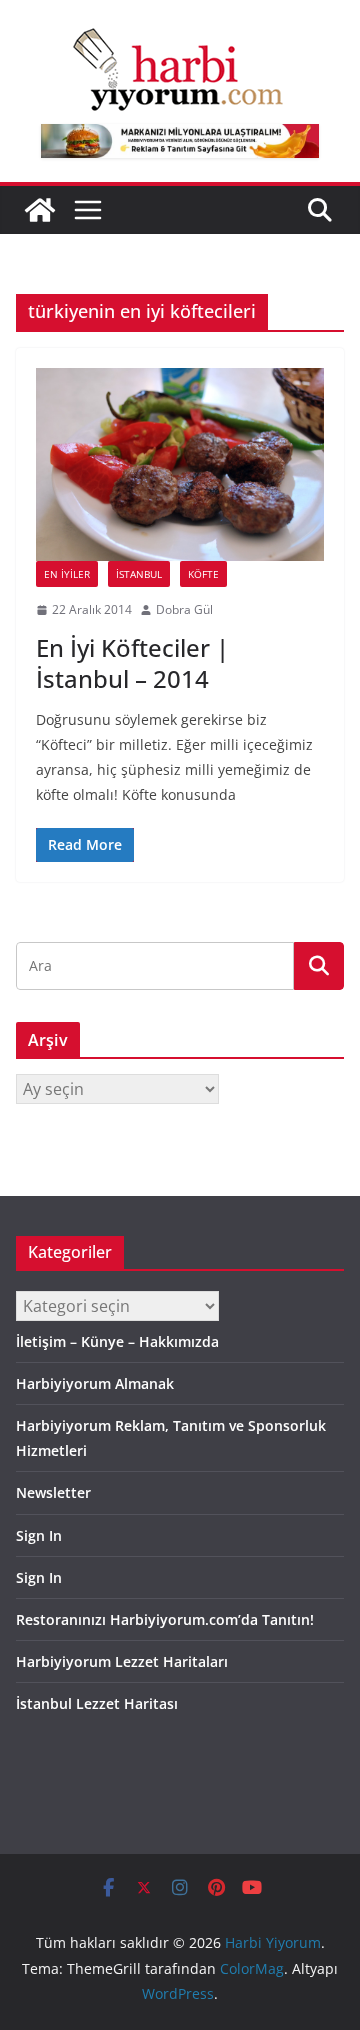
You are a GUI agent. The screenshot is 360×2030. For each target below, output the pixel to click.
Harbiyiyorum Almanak (95, 1383)
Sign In (39, 1535)
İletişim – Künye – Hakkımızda (117, 1341)
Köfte (203, 574)
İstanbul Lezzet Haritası (97, 1703)
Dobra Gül (184, 609)
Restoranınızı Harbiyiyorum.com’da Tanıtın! (165, 1619)
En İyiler (67, 574)
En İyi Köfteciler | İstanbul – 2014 (132, 663)
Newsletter (53, 1492)
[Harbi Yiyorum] (40, 210)
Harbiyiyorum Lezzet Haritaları (122, 1661)
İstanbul (139, 574)
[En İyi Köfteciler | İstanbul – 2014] (180, 464)
